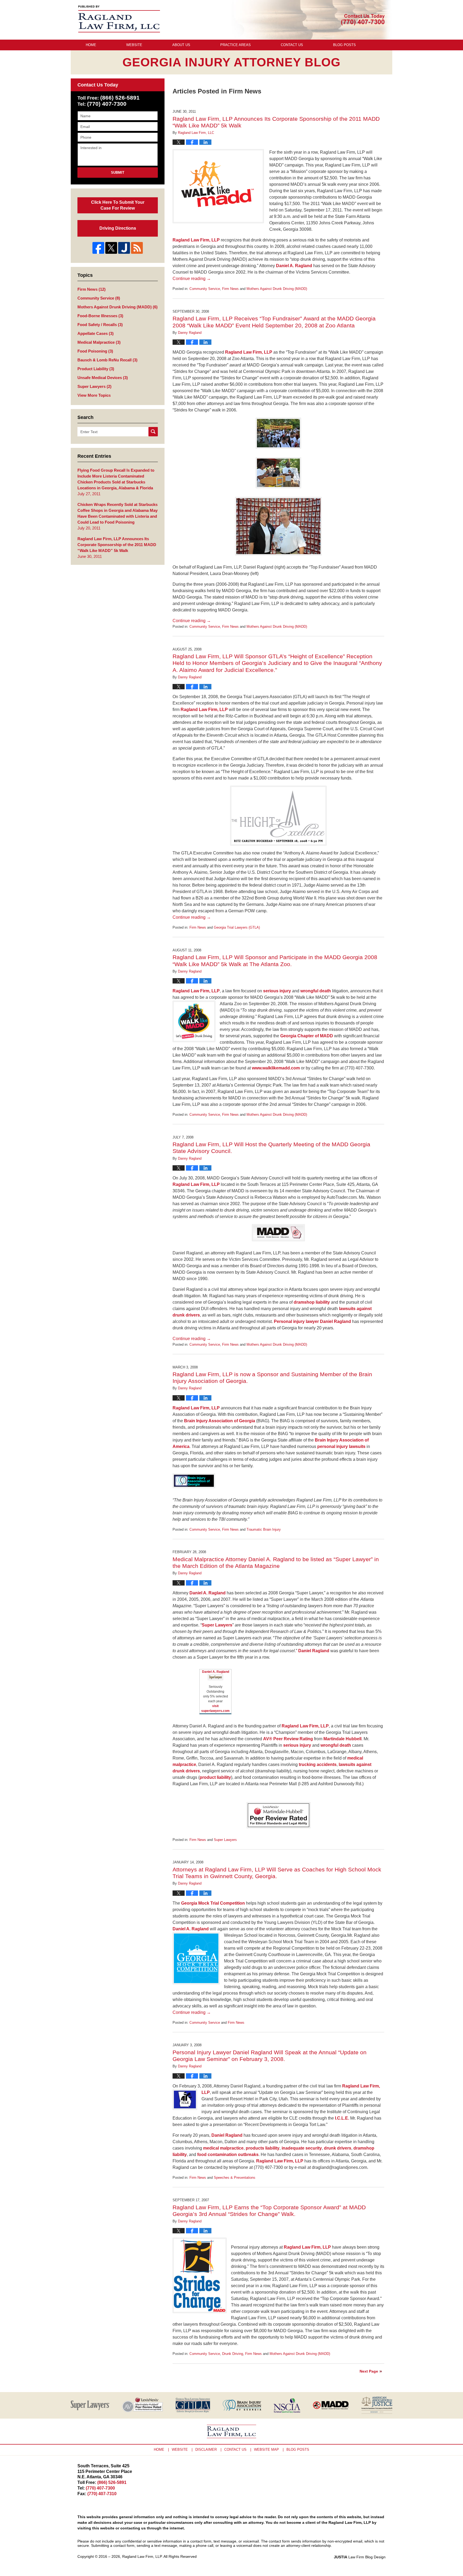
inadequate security (302, 2148)
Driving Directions (118, 228)
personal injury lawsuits (341, 1446)
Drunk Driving (233, 2354)
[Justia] (124, 248)
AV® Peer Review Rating (288, 1739)
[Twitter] (111, 248)
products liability (263, 2148)
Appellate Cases (96, 333)
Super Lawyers (217, 1625)
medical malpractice (223, 2148)
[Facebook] (98, 248)
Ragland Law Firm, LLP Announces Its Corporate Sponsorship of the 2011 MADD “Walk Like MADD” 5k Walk (117, 545)
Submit (118, 173)
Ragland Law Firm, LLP (196, 240)
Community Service (205, 289)
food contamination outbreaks (228, 2155)
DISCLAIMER (206, 2450)
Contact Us (292, 45)
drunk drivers (338, 2148)
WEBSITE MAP (266, 2450)
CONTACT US (235, 2450)
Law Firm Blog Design (360, 2557)
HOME (159, 2450)
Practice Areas (236, 45)
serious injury (277, 991)
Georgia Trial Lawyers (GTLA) (237, 927)
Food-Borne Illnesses (100, 316)
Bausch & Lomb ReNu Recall (107, 360)
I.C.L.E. (342, 2118)
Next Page (369, 2371)
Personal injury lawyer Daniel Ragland (312, 1321)
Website (134, 45)
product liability (215, 1777)
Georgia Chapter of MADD (307, 1036)
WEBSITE (180, 2450)
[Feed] (137, 248)
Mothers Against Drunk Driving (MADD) (277, 289)
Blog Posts (344, 45)
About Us (181, 45)
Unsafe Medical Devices (103, 378)
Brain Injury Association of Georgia (220, 1421)
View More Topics (94, 395)
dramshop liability (312, 1302)
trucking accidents (318, 1764)
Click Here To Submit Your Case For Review (118, 205)
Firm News (230, 289)
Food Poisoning (95, 351)
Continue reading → (192, 279)
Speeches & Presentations (235, 2178)
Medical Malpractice (99, 342)
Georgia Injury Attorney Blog (119, 19)
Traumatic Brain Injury (264, 1529)
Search (153, 432)
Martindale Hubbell (342, 1739)
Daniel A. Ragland (294, 266)
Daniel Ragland (314, 1651)
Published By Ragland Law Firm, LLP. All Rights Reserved (363, 20)
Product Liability (96, 369)
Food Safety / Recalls (100, 325)
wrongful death (316, 991)
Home (91, 45)
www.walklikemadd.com (276, 1068)
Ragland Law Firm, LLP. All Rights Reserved (159, 2556)
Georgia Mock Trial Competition (213, 1903)
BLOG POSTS (298, 2450)
